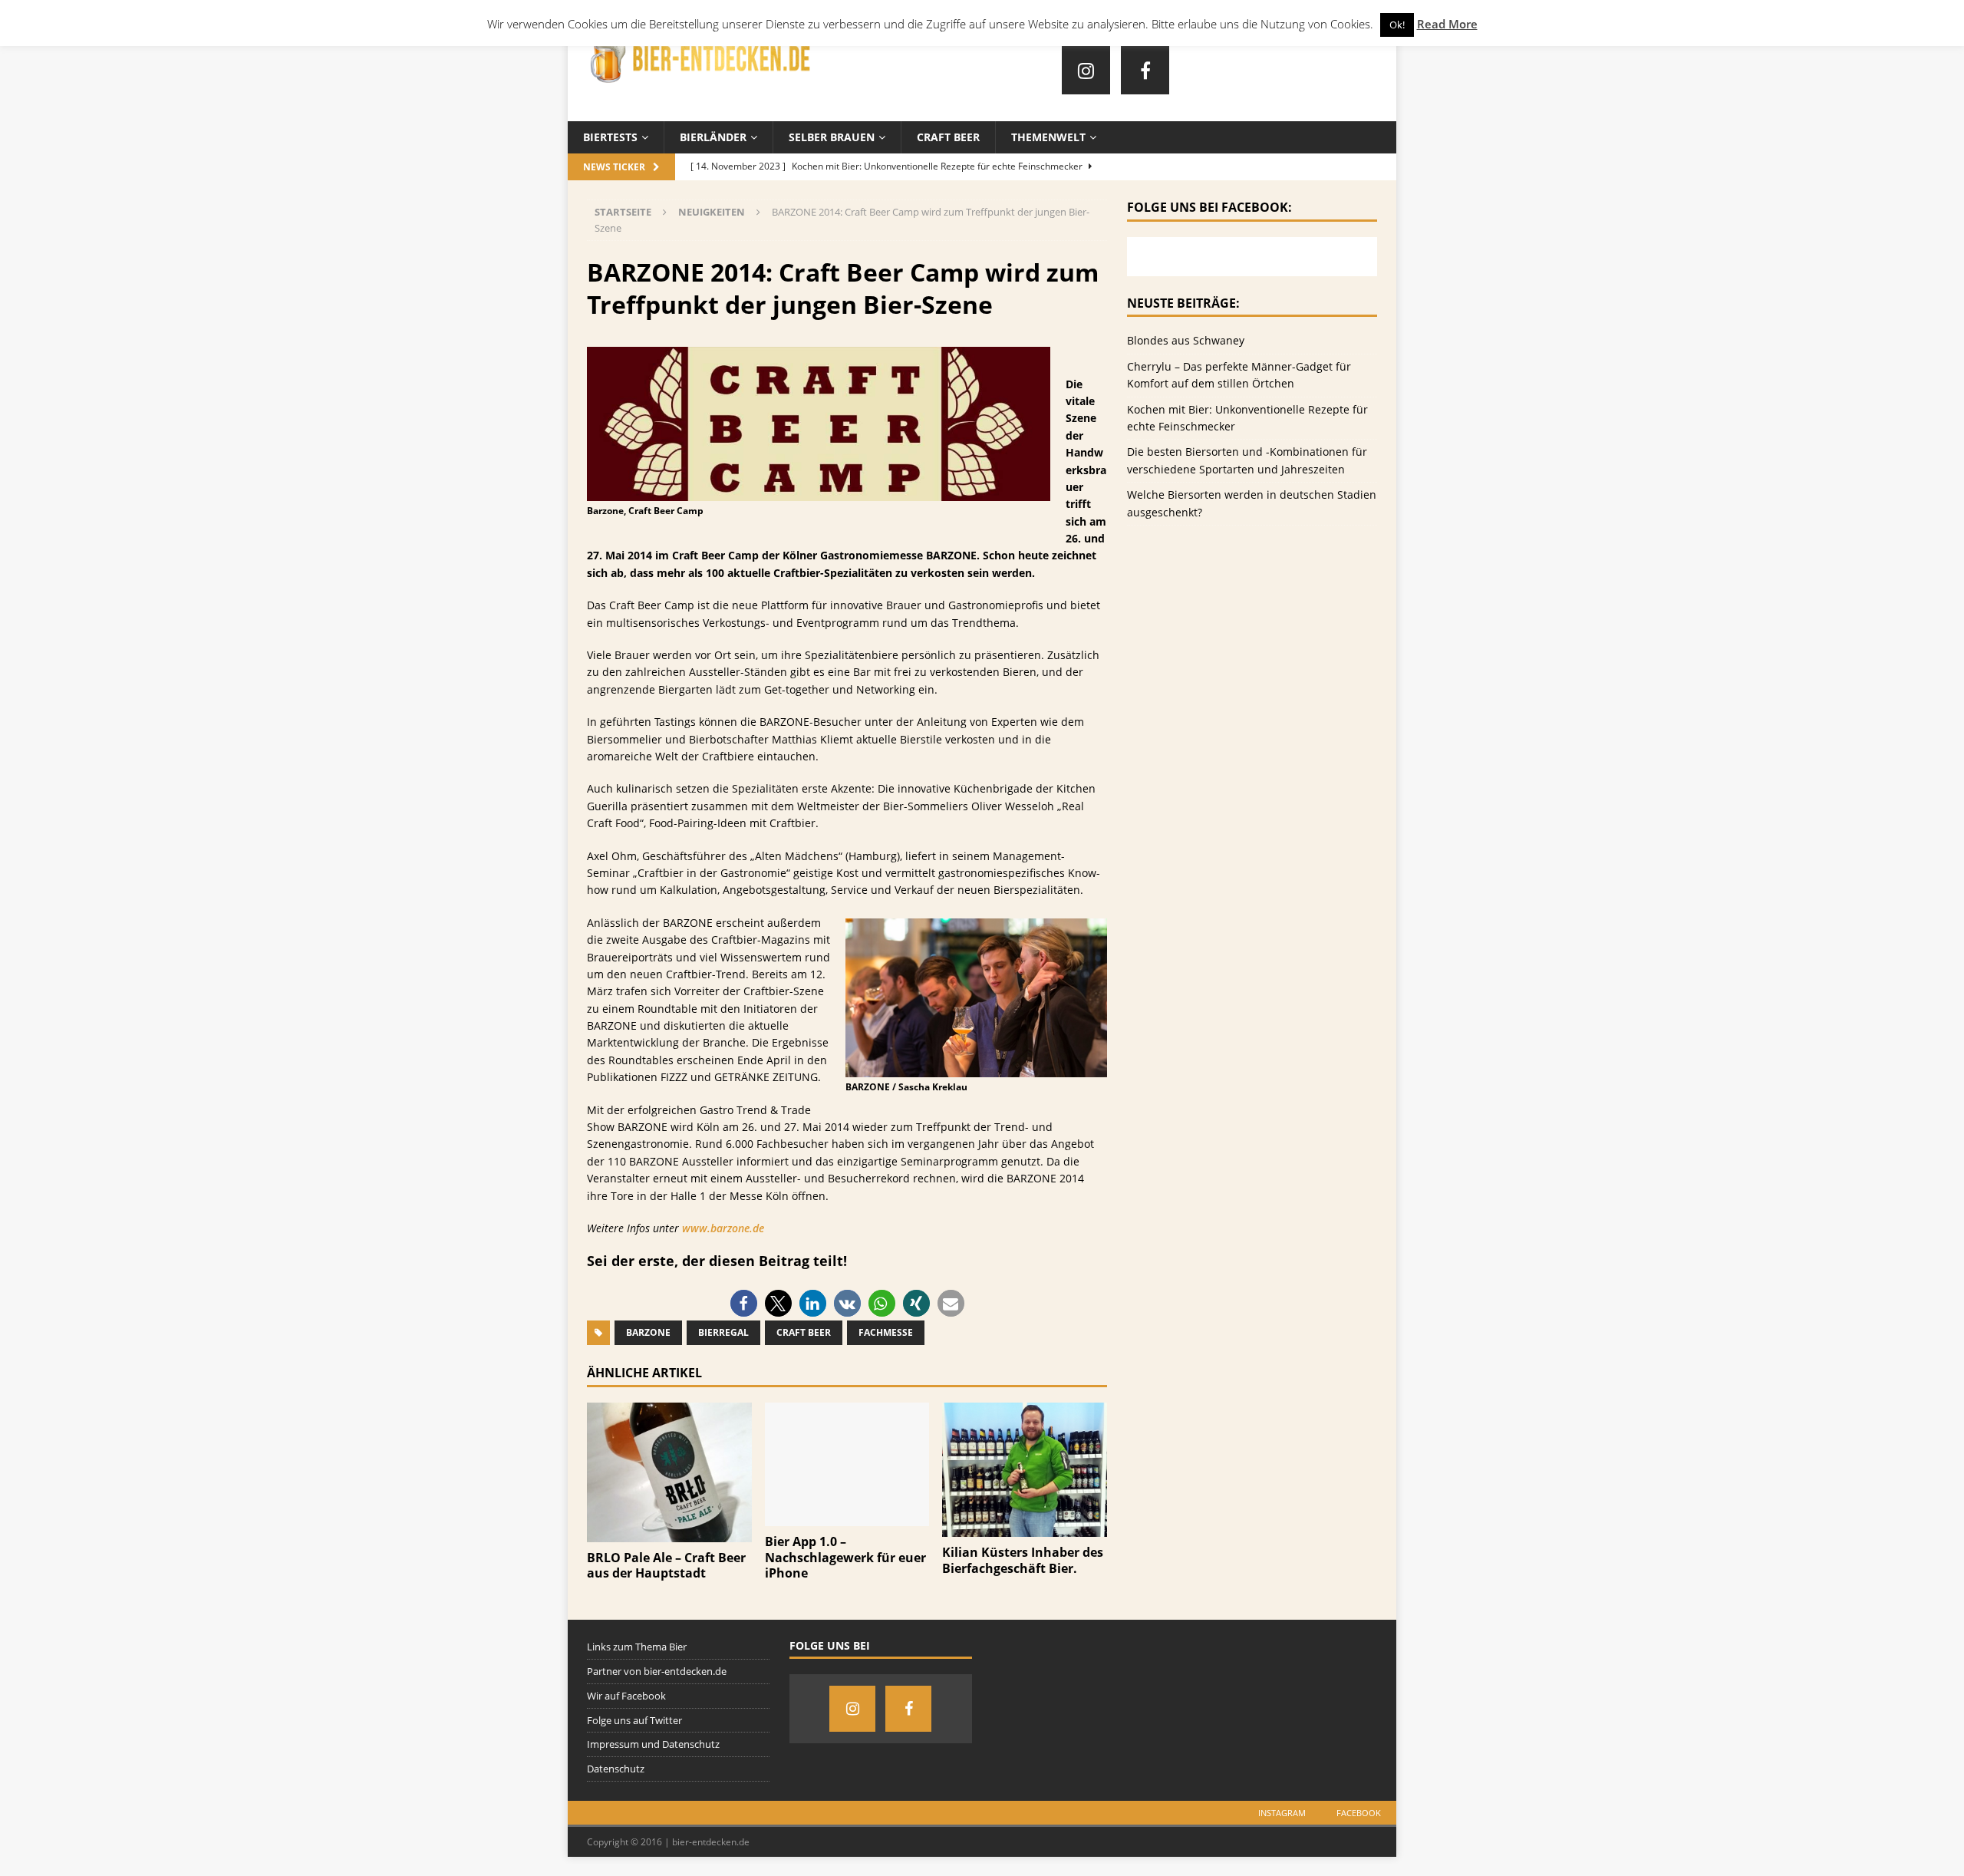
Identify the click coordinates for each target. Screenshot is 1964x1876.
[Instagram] (1086, 70)
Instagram (1282, 1813)
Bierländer (713, 137)
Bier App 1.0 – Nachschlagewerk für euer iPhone (845, 1558)
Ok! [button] (1397, 25)
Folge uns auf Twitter (634, 1720)
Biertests (610, 137)
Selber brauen (832, 137)
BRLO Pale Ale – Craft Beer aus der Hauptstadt (666, 1566)
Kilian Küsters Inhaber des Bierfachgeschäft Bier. (1023, 1560)
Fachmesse (886, 1332)
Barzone (648, 1332)
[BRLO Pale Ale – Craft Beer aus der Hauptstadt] (669, 1533)
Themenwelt (1048, 137)
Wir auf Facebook (626, 1696)
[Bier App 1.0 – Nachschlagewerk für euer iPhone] (847, 1517)
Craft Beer (948, 137)
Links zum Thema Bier (637, 1647)
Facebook (1359, 1813)
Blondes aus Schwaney (1186, 340)
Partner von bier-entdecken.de (657, 1671)
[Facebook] (1145, 70)
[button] (744, 1303)
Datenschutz (616, 1769)
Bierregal (723, 1332)
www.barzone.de (723, 1228)
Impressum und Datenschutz (653, 1744)
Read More (1447, 24)
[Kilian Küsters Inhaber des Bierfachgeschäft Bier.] (1025, 1528)
